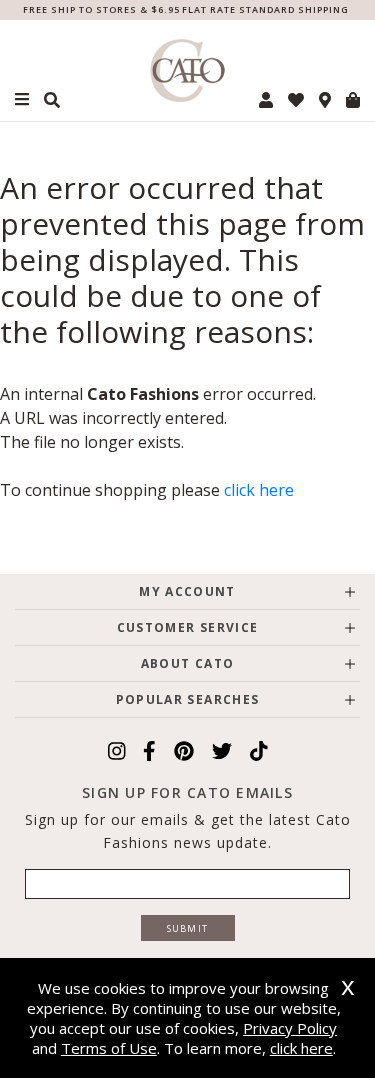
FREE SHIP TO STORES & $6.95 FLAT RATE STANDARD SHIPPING (186, 9)
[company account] (266, 100)
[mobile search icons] (52, 100)
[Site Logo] (188, 70)
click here (259, 490)
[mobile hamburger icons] (22, 99)
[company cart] (353, 100)
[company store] (325, 100)
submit (188, 928)
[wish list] (296, 100)
